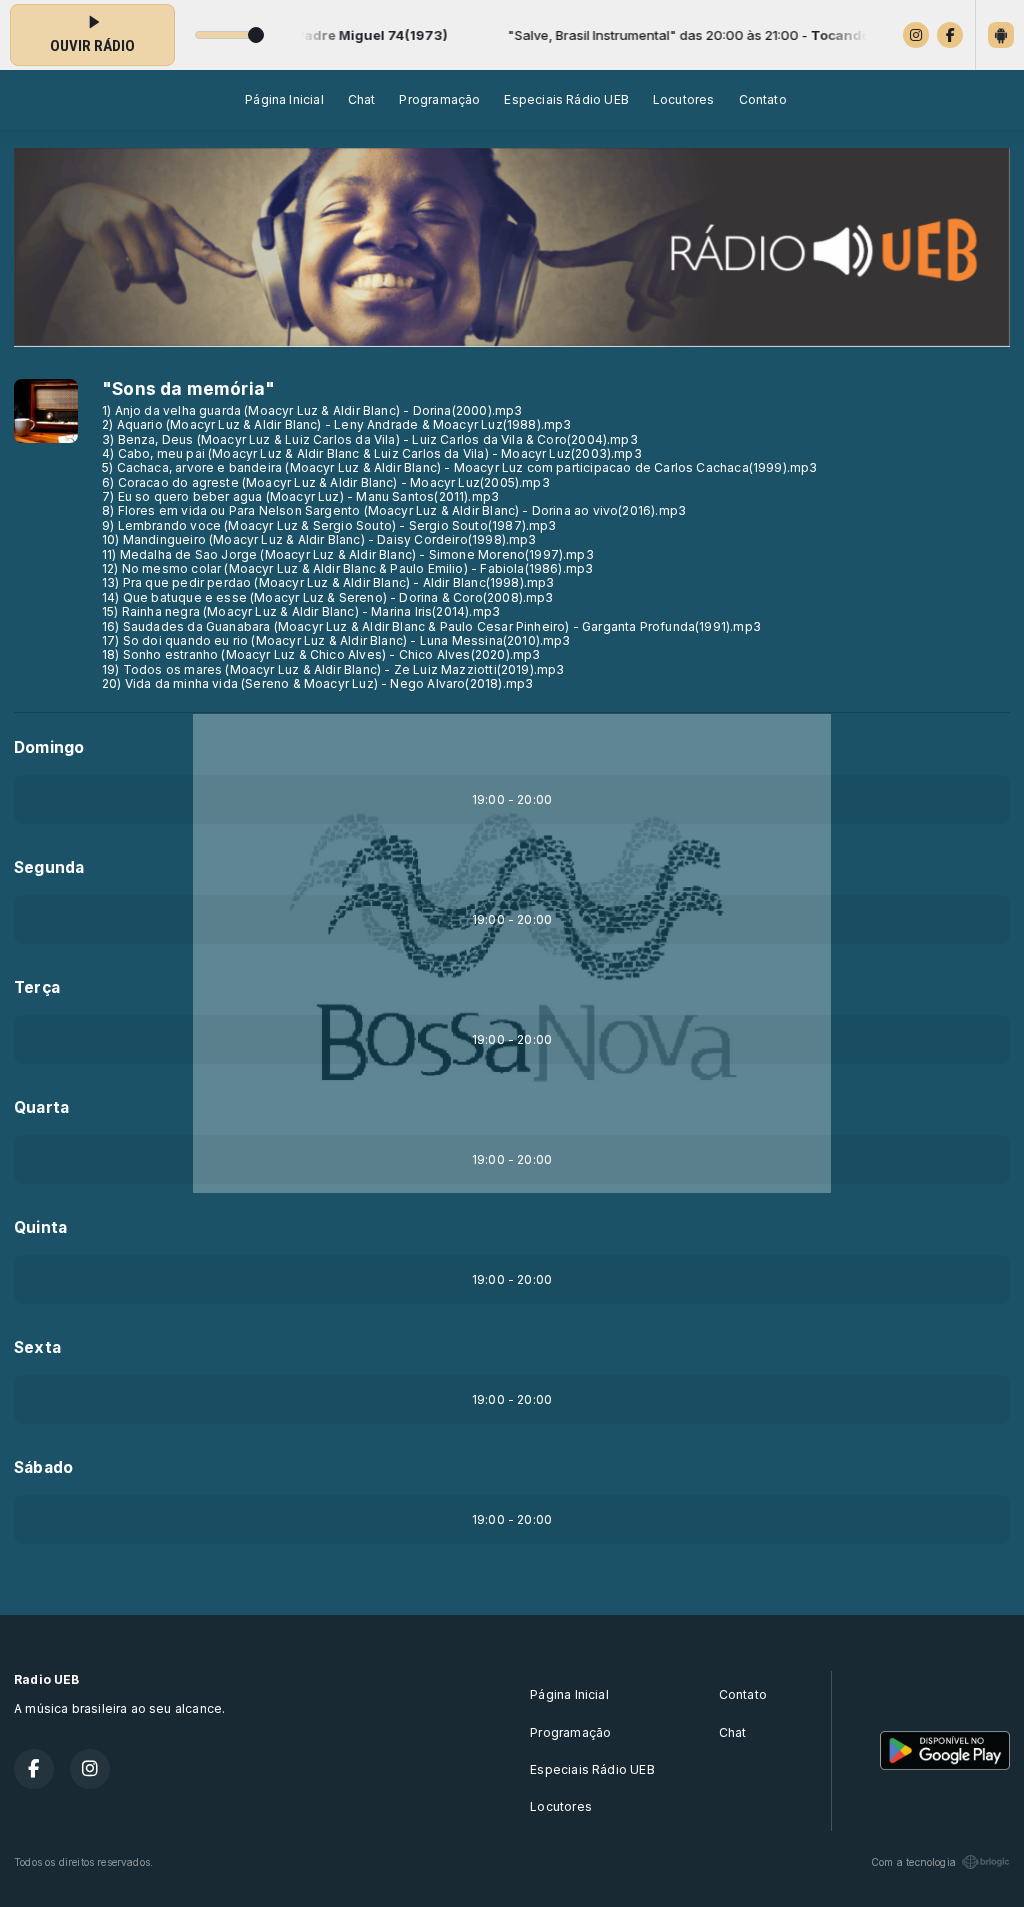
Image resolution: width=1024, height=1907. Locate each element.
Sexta (37, 1347)
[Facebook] (950, 35)
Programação (439, 99)
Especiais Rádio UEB (566, 99)
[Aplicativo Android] (1001, 35)
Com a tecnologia (913, 1862)
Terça (37, 987)
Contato (763, 99)
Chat (362, 99)
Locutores (684, 99)
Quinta (40, 1227)
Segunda (49, 867)
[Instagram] (916, 35)
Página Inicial (284, 99)
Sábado (43, 1467)
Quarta (41, 1107)
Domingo (49, 747)
